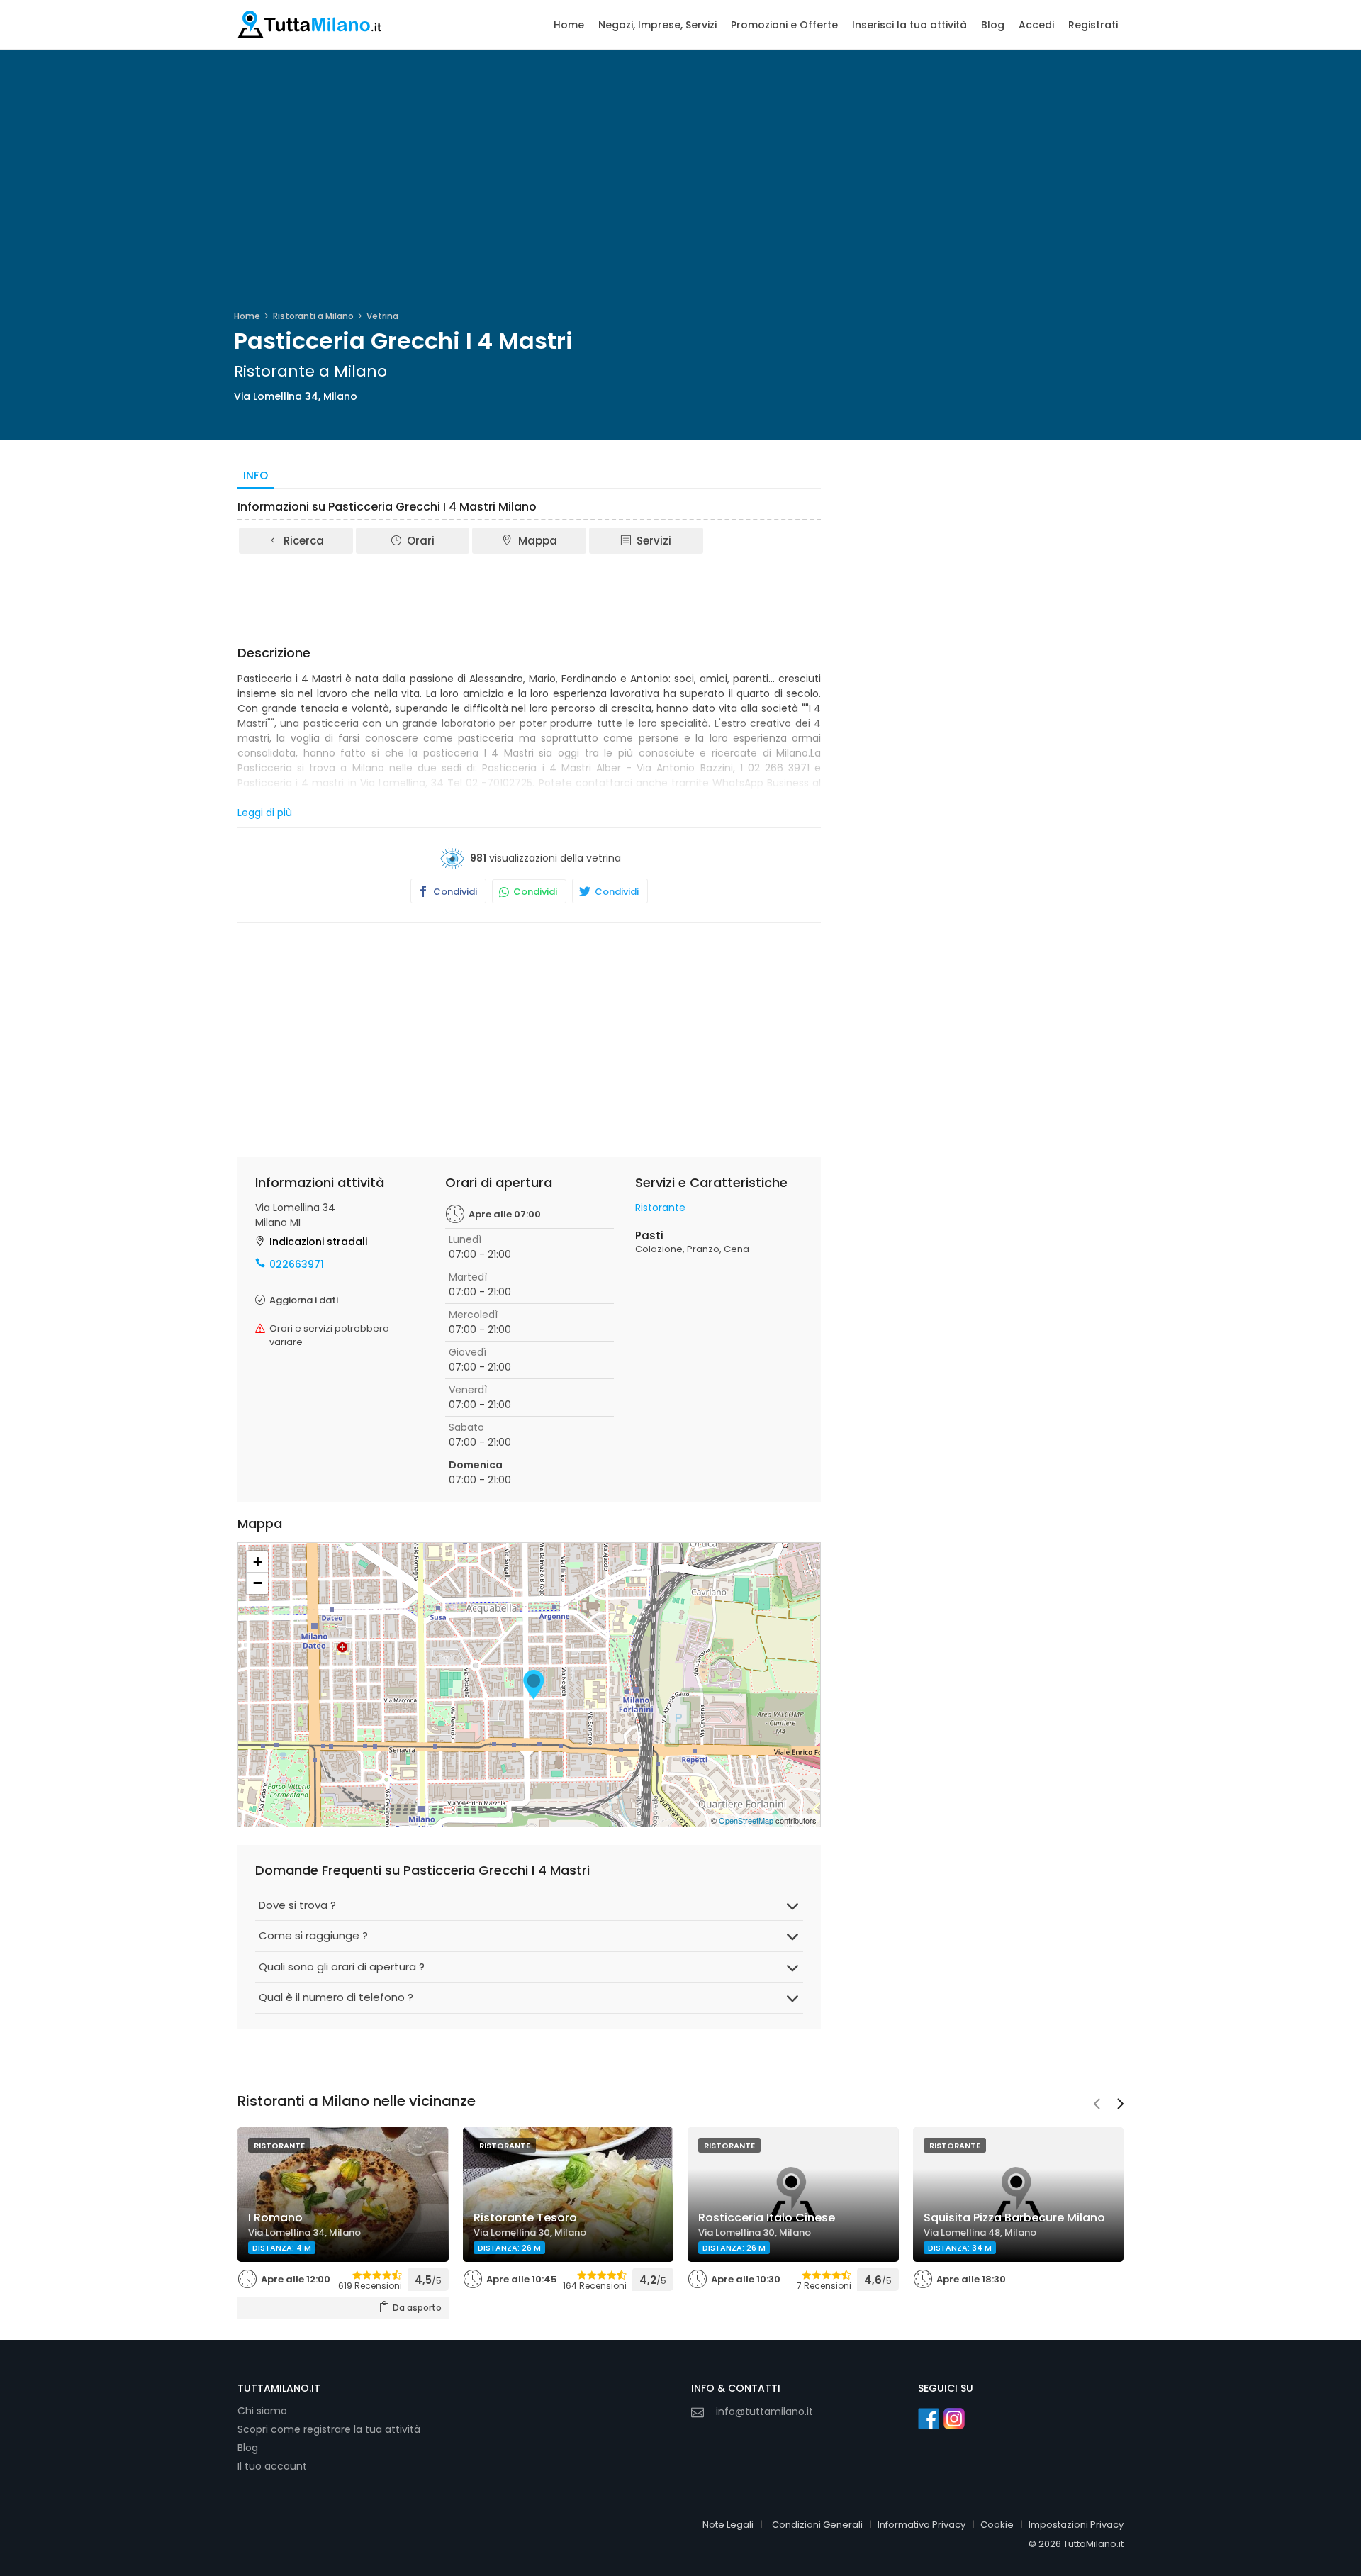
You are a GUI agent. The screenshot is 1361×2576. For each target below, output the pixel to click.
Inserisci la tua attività (909, 25)
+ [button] (258, 1562)
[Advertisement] (530, 595)
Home (569, 25)
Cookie (997, 2525)
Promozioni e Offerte (784, 25)
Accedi (1036, 25)
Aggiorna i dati (304, 1300)
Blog (993, 25)
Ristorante (660, 1208)
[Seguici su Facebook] (929, 2419)
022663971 (297, 1264)
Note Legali (728, 2525)
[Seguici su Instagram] (954, 2419)
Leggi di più (265, 813)
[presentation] (1097, 2105)
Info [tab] (256, 475)
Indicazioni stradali (318, 1242)
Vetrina (382, 316)
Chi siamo (262, 2411)
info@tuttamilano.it (764, 2411)
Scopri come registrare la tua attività (329, 2429)
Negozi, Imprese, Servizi (657, 25)
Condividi (454, 892)
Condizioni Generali (817, 2525)
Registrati (1093, 25)
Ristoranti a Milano (313, 316)
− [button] (258, 1583)
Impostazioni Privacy (1076, 2525)
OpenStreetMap (746, 1820)
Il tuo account (272, 2466)
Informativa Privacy (922, 2525)
